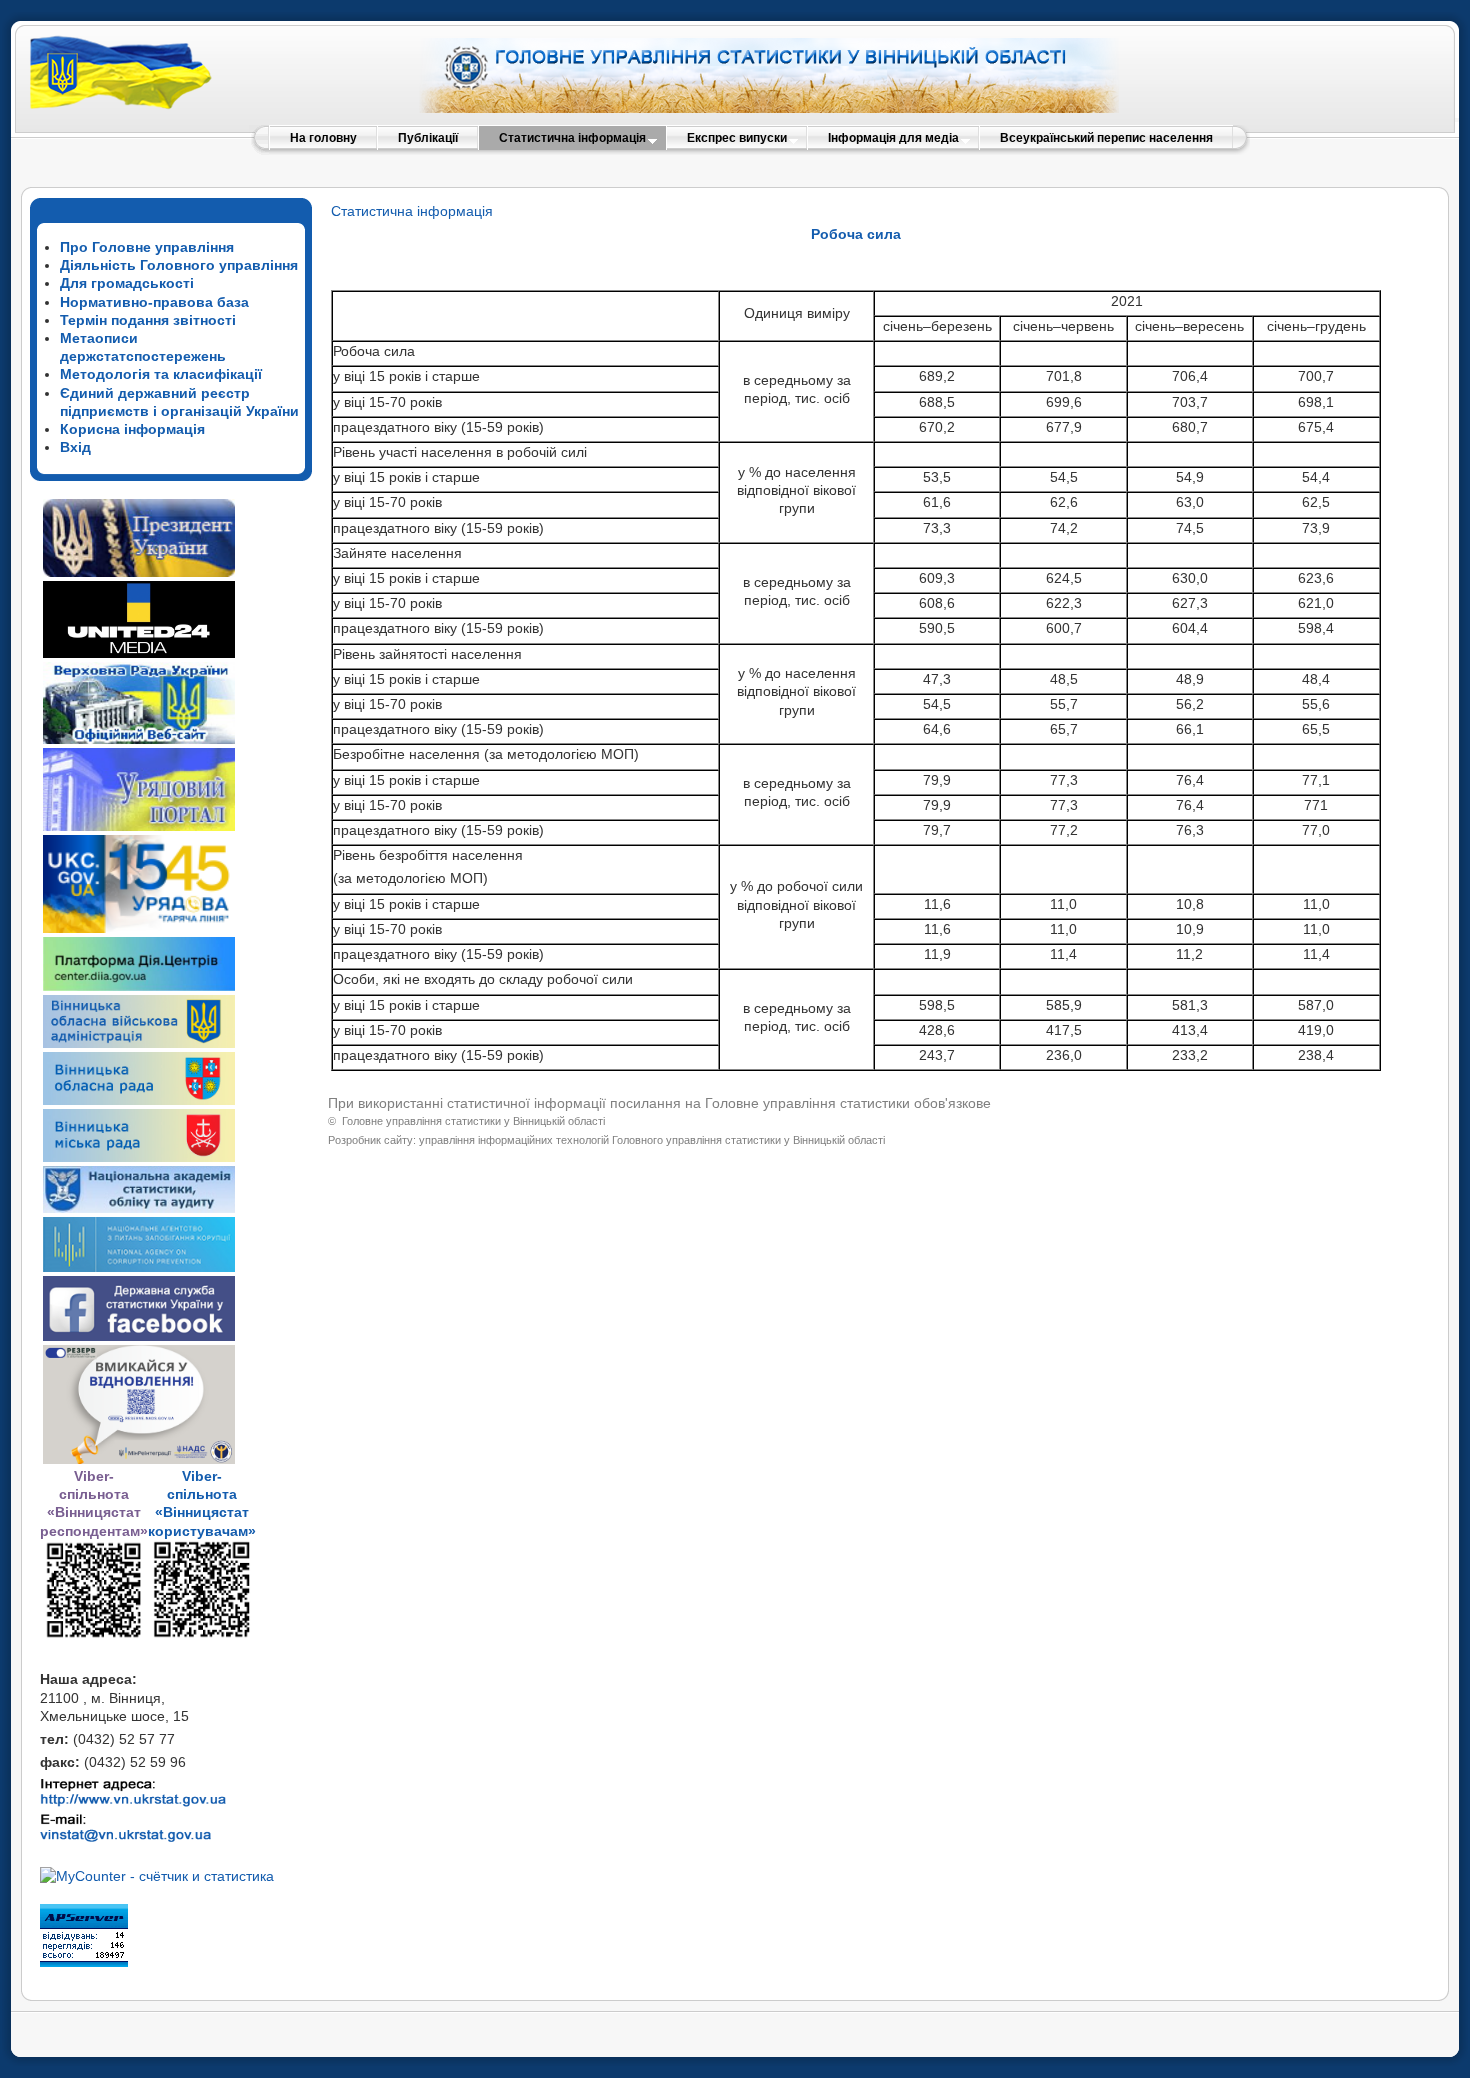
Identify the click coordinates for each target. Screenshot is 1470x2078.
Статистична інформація (412, 211)
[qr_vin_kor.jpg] (94, 1635)
